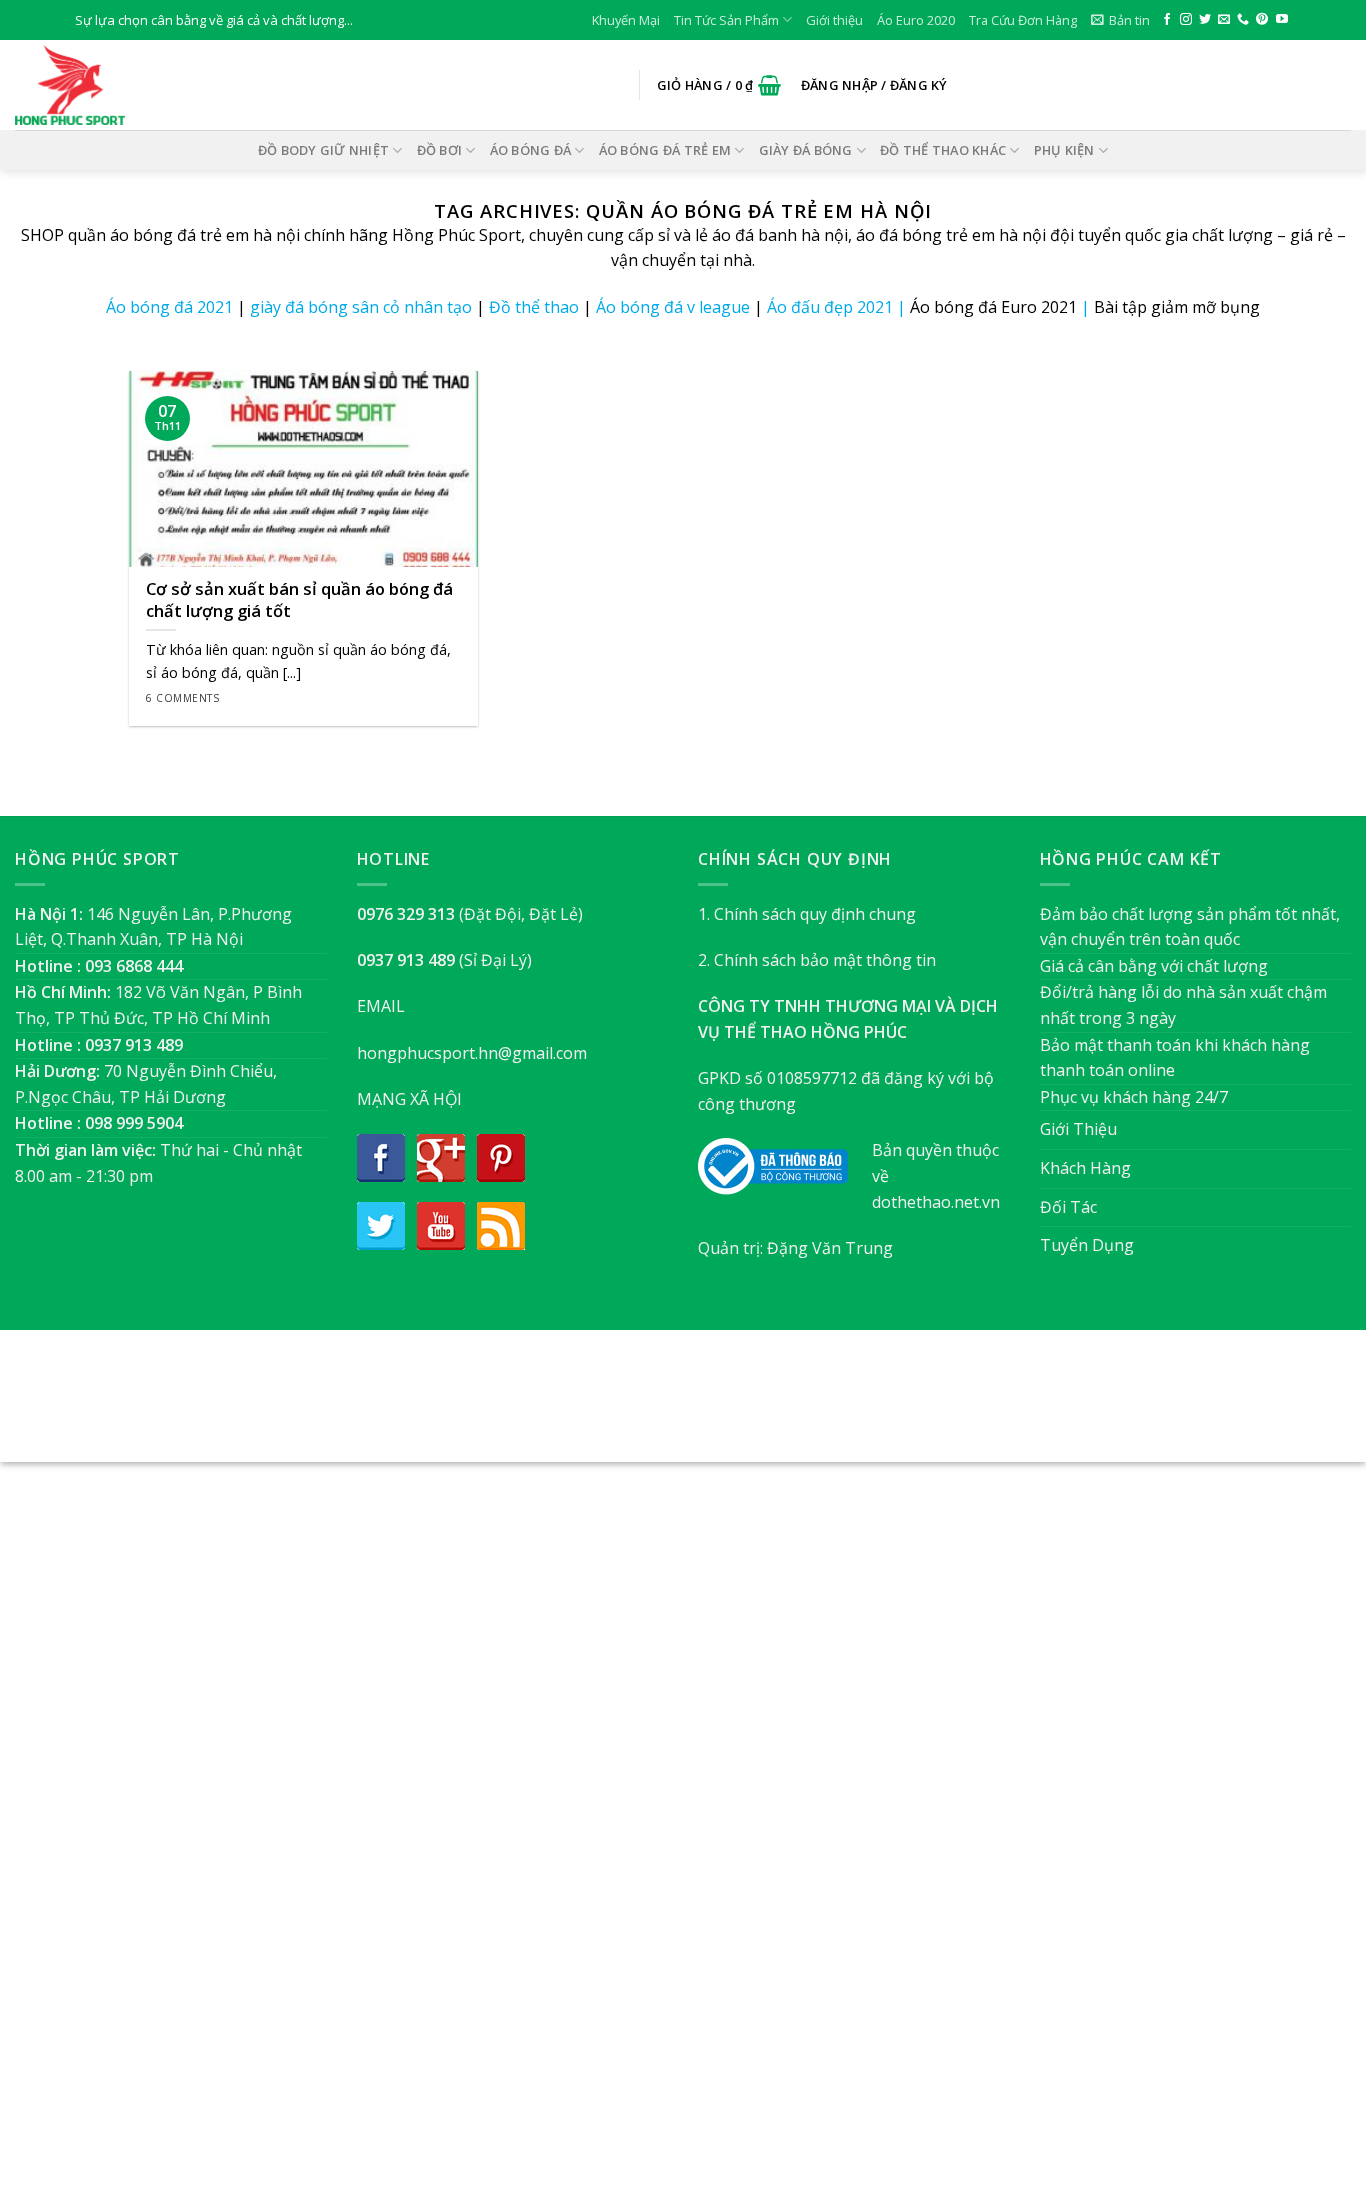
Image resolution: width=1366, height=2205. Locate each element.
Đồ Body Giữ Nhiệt (323, 150)
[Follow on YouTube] (1282, 20)
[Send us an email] (1224, 20)
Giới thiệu (834, 20)
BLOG (721, 1406)
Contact (783, 1406)
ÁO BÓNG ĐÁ (531, 150)
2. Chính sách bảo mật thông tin (817, 960)
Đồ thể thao (534, 307)
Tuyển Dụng (1087, 1245)
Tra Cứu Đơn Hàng (1023, 20)
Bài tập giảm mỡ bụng (1177, 307)
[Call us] (1243, 20)
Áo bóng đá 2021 (169, 307)
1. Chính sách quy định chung (807, 914)
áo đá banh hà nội (780, 235)
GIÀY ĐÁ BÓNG (806, 150)
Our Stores (650, 1406)
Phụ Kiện (1064, 150)
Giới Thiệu (1078, 1129)
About (574, 1406)
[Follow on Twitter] (1205, 20)
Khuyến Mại (626, 20)
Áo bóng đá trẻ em (665, 150)
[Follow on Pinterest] (1262, 20)
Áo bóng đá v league (673, 307)
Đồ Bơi (440, 150)
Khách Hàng (1085, 1168)
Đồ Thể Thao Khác (943, 150)
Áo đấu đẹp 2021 (830, 307)
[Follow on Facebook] (1167, 20)
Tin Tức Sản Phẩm (726, 20)
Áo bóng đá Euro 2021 (993, 307)
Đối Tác (1068, 1207)
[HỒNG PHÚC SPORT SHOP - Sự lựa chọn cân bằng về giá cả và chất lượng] (115, 85)
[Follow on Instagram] (1186, 20)
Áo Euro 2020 (916, 20)
